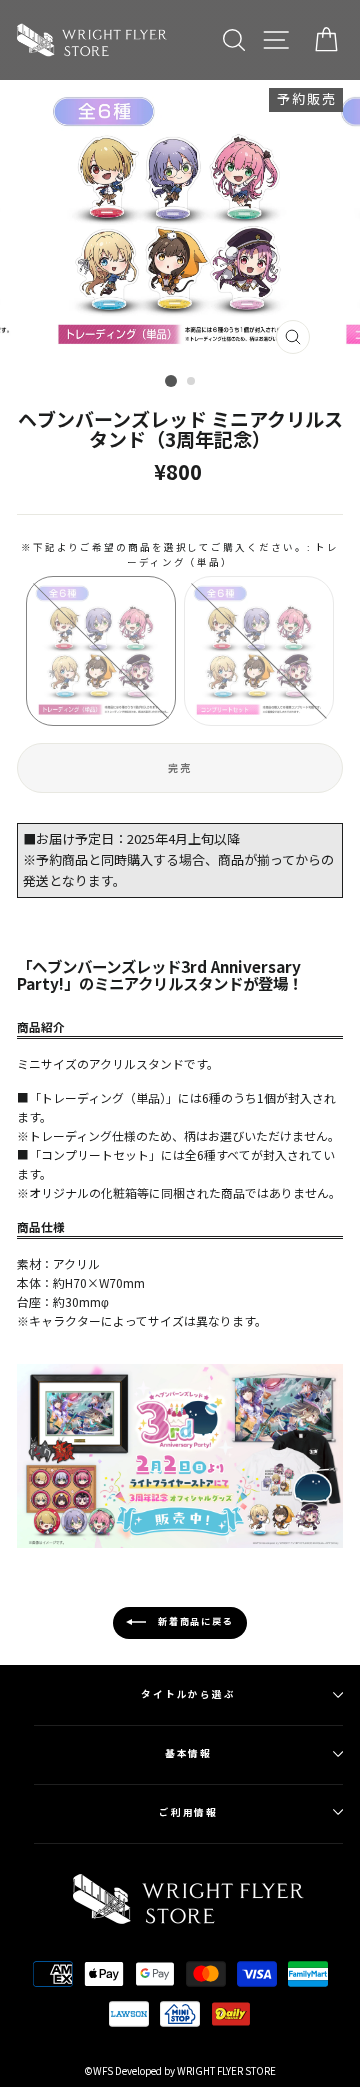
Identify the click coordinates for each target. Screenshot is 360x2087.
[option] (180, 222)
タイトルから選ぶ (188, 1694)
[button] (101, 651)
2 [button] (192, 382)
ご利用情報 (189, 1812)
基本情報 (189, 1753)
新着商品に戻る (193, 1622)
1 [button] (171, 381)
